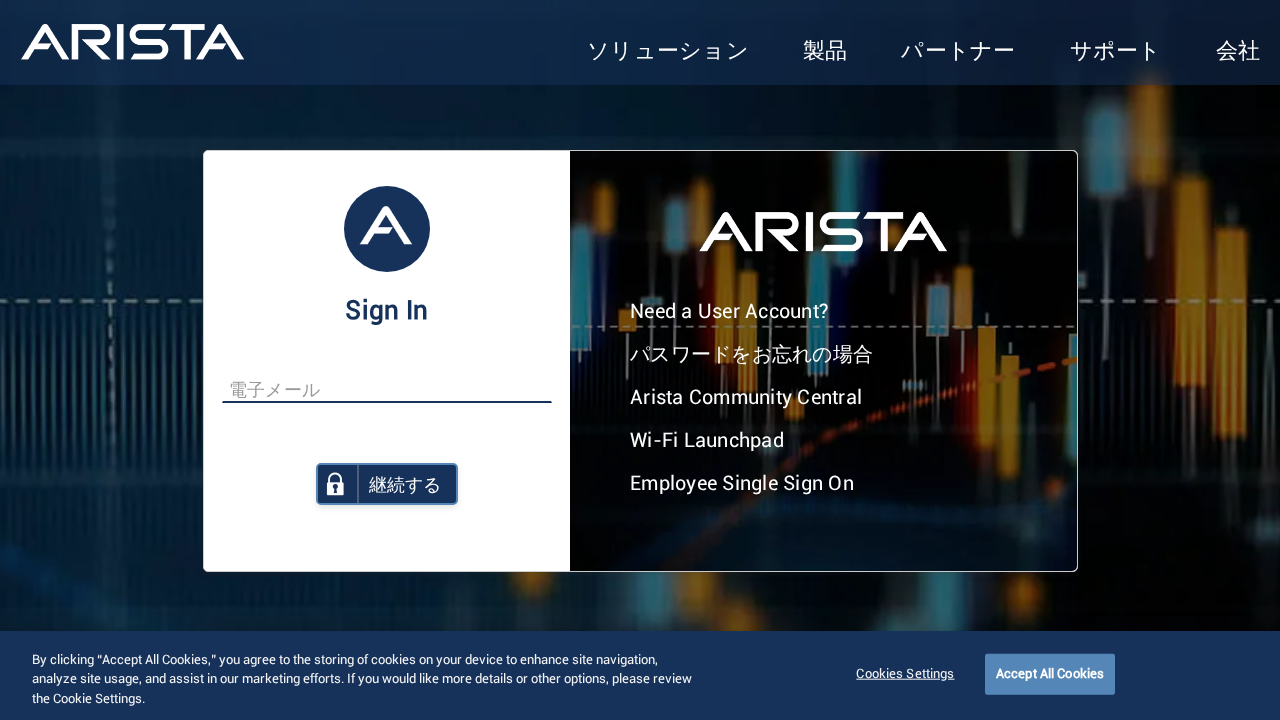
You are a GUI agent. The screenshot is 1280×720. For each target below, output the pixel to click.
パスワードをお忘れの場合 (751, 355)
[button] (668, 52)
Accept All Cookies (1050, 673)
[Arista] (132, 42)
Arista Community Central (746, 398)
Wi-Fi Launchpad (707, 441)
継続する (405, 486)
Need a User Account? (729, 312)
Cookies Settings (905, 673)
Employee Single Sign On (742, 484)
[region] (640, 675)
